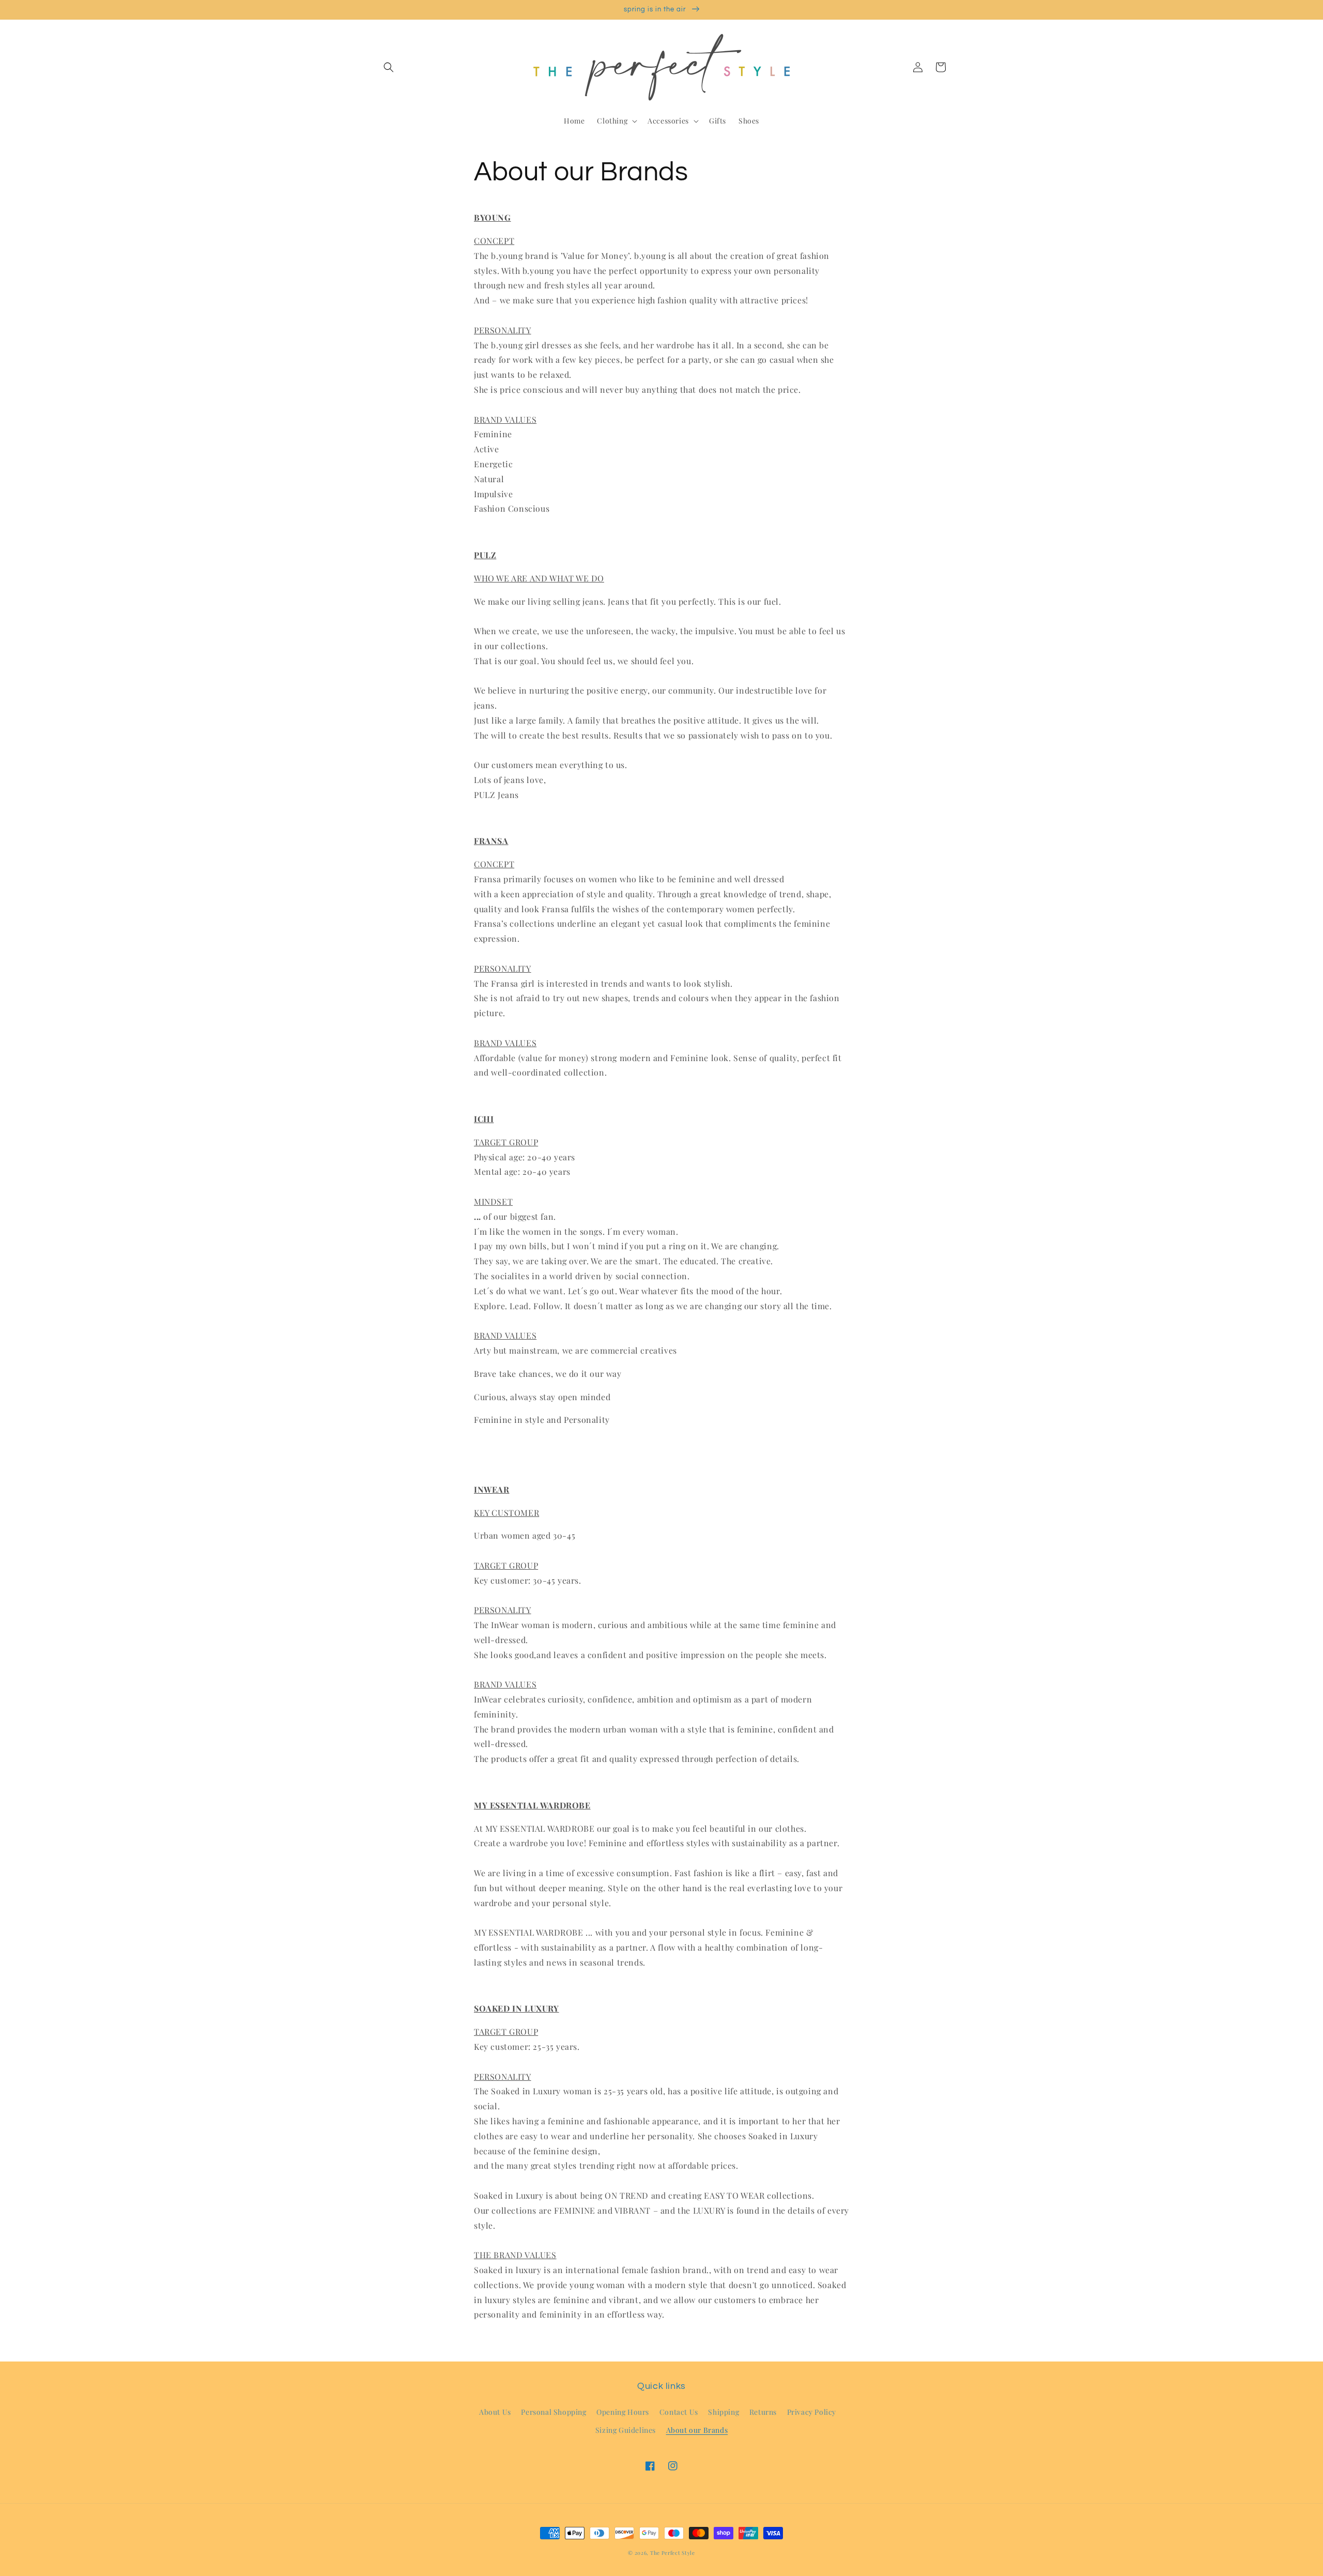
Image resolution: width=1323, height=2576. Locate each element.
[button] (389, 67)
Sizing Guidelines (626, 2430)
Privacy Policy (812, 2412)
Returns (763, 2412)
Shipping (724, 2412)
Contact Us (679, 2412)
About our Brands (697, 2430)
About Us (495, 2412)
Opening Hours (623, 2412)
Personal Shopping (553, 2412)
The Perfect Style (673, 2553)
